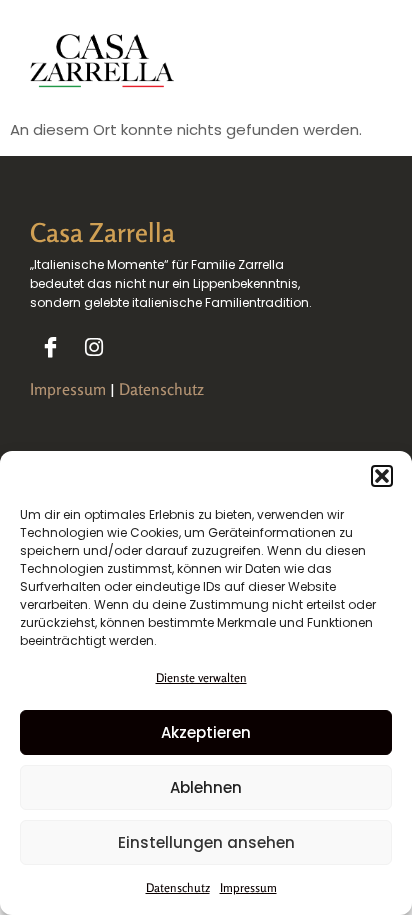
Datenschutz (178, 887)
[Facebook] (50, 347)
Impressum (248, 887)
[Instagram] (94, 347)
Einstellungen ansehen (206, 842)
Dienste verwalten (201, 677)
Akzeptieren (206, 732)
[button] (382, 476)
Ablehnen (206, 787)
